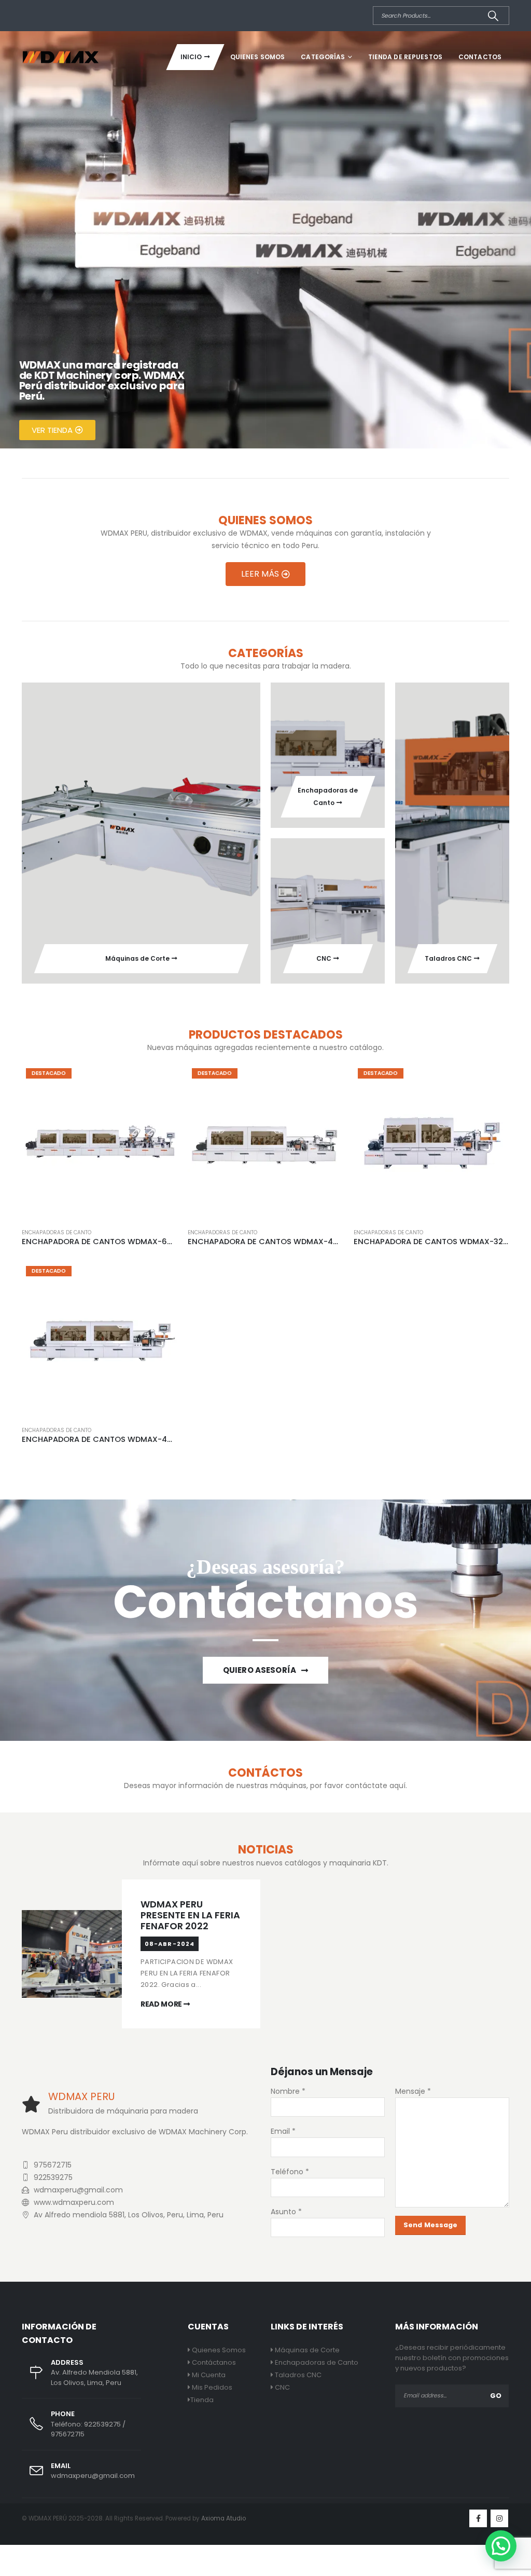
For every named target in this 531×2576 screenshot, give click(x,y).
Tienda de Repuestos (405, 57)
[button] (501, 2546)
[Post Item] (80, 1954)
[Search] (493, 16)
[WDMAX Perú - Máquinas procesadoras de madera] (61, 57)
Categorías (323, 57)
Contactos (480, 57)
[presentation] (10, 240)
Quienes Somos (258, 57)
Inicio (191, 57)
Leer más (160, 1081)
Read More (162, 2004)
